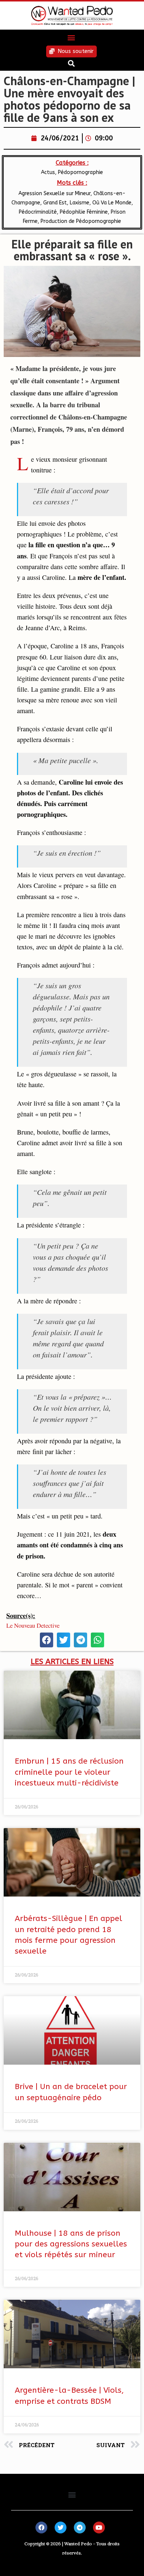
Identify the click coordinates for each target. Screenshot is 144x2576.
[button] (71, 38)
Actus (48, 172)
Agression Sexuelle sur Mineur (54, 193)
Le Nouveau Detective (33, 1625)
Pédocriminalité (38, 212)
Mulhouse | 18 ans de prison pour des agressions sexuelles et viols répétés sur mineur (71, 2244)
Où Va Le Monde (112, 203)
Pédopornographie (80, 172)
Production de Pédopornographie (81, 221)
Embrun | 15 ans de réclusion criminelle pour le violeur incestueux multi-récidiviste (69, 1772)
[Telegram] (80, 2527)
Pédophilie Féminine (84, 212)
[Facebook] (41, 2527)
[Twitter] (61, 2527)
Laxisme (80, 203)
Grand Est (55, 203)
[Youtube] (99, 2527)
